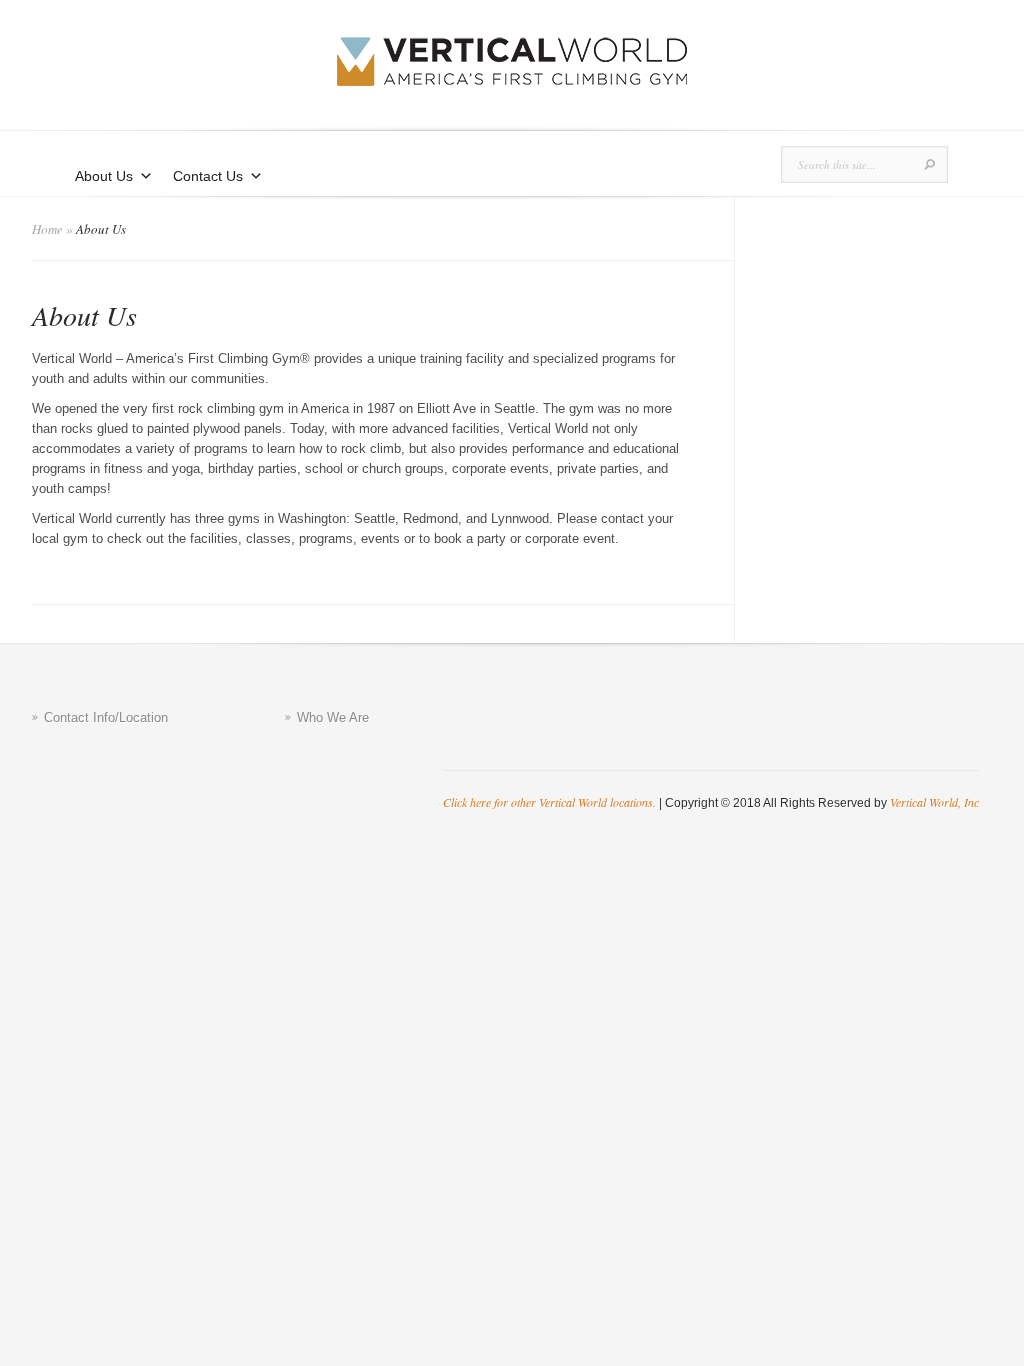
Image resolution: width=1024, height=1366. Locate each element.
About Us (104, 176)
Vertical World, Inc (934, 802)
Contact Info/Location (106, 717)
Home (47, 229)
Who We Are (333, 717)
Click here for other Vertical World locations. (549, 802)
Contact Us (208, 176)
